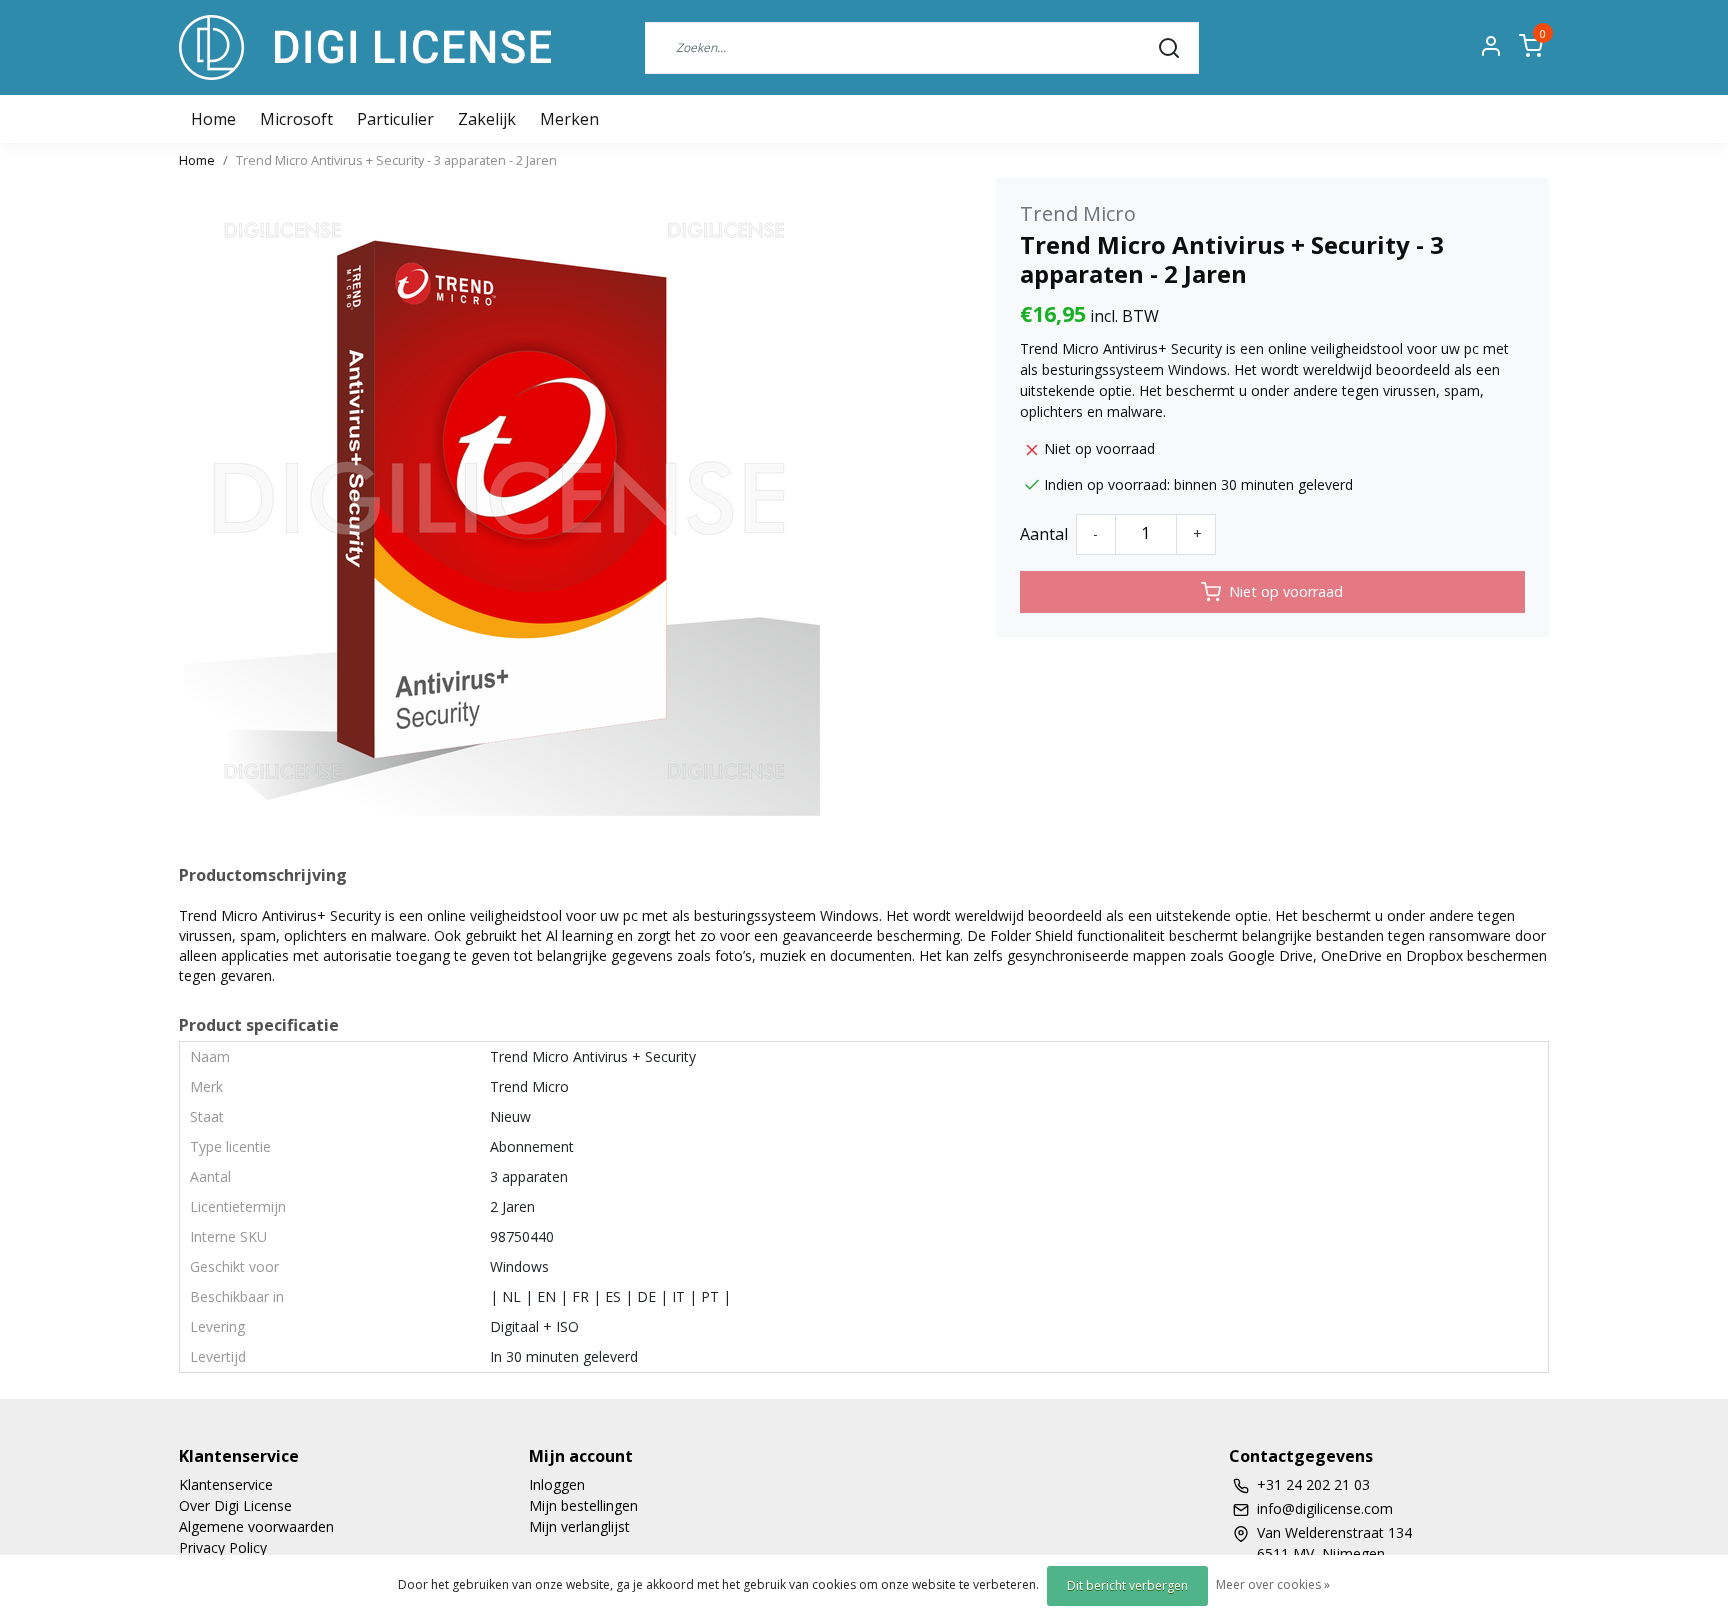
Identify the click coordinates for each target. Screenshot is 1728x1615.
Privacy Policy (223, 1547)
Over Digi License (235, 1505)
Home (197, 160)
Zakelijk (487, 119)
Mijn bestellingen (583, 1505)
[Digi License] (365, 47)
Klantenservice (226, 1484)
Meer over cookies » (1273, 1584)
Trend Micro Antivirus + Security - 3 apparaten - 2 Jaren (396, 160)
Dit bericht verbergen (1127, 1585)
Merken (569, 119)
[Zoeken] (1169, 47)
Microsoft (296, 119)
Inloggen (557, 1484)
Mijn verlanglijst (579, 1526)
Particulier (395, 119)
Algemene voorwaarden (256, 1526)
